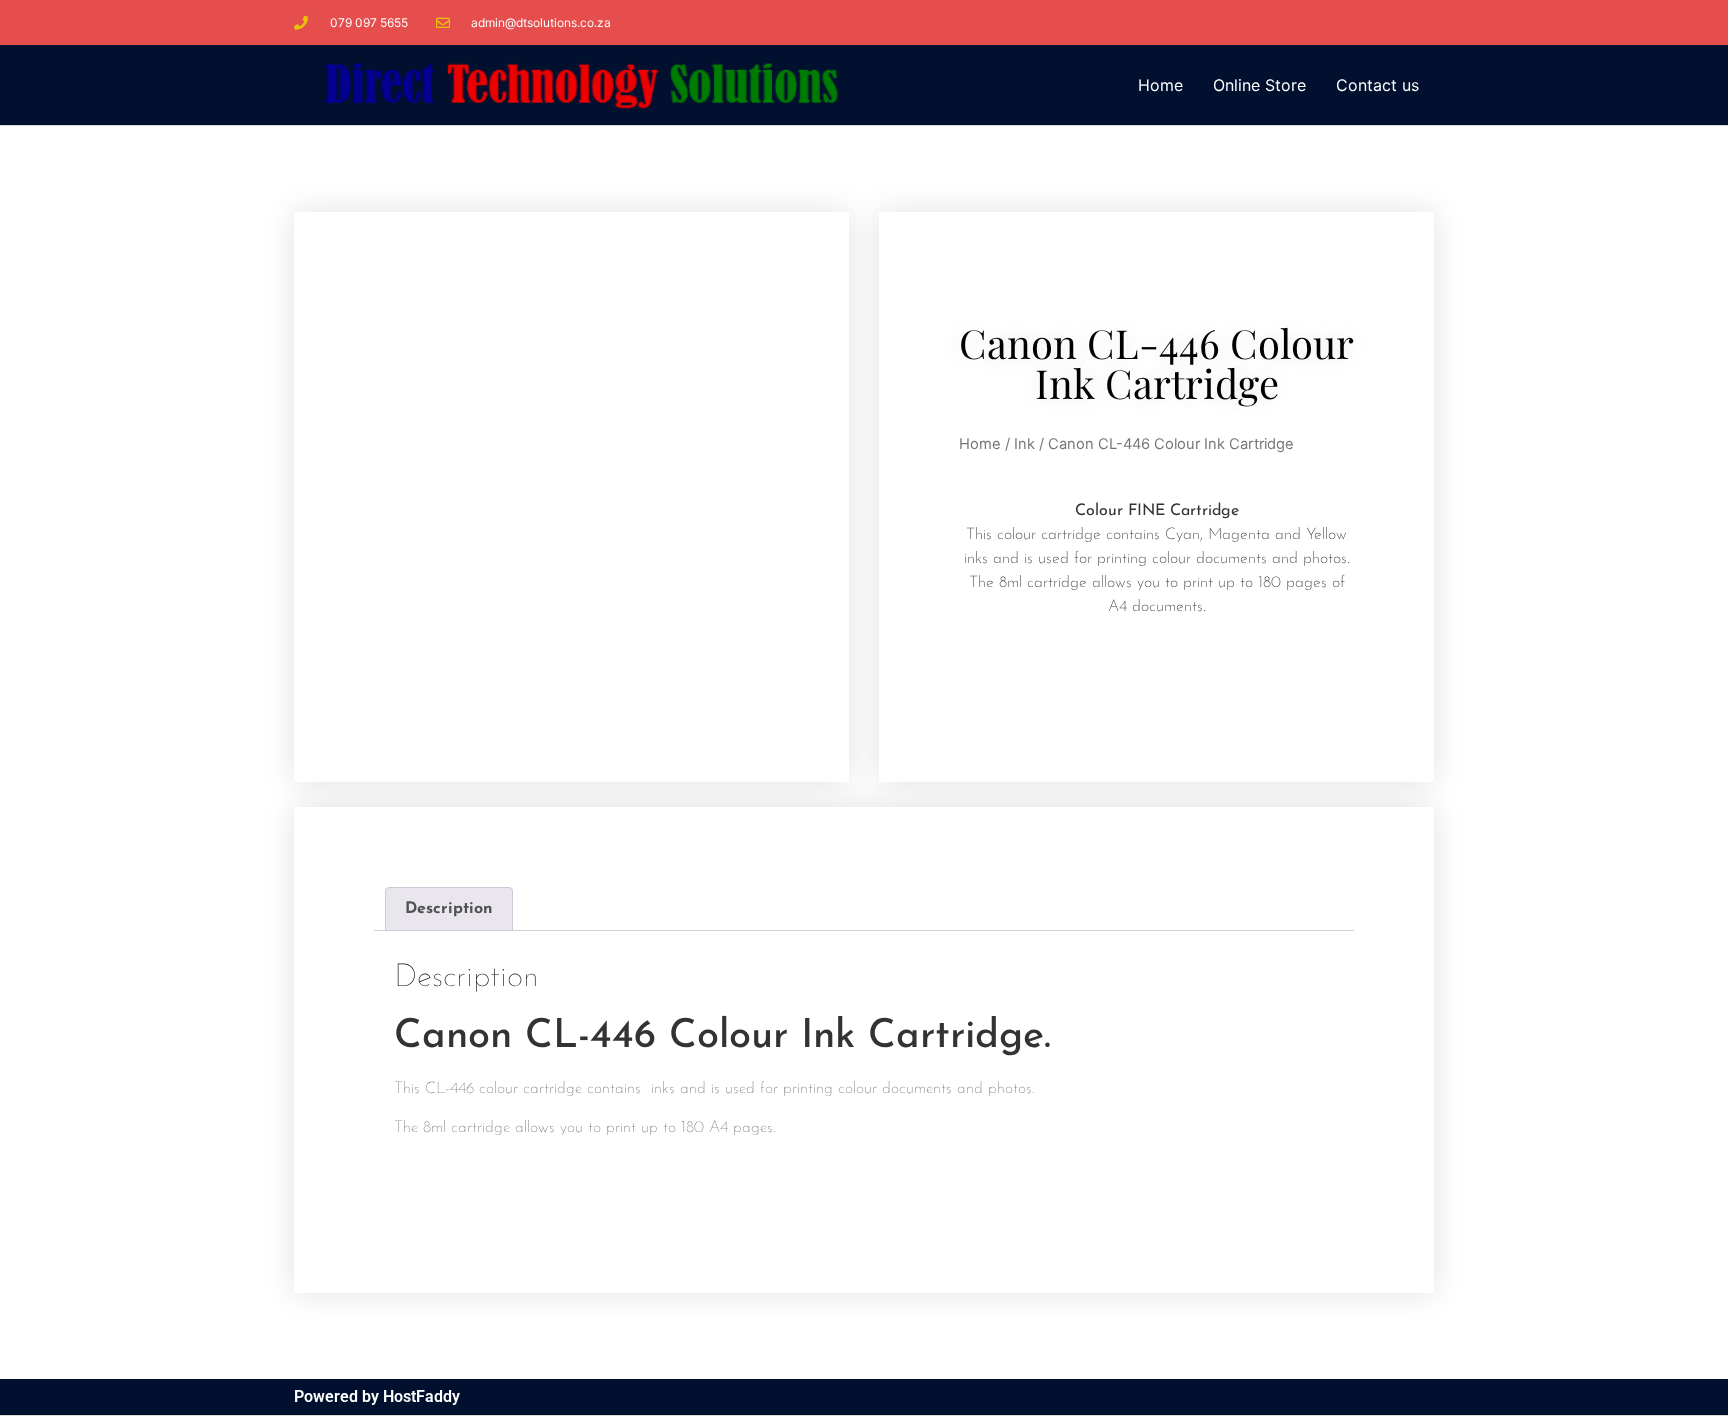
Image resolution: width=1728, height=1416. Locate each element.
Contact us (1377, 85)
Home (1160, 85)
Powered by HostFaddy (377, 1396)
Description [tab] (449, 909)
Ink (1024, 444)
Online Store (1259, 85)
